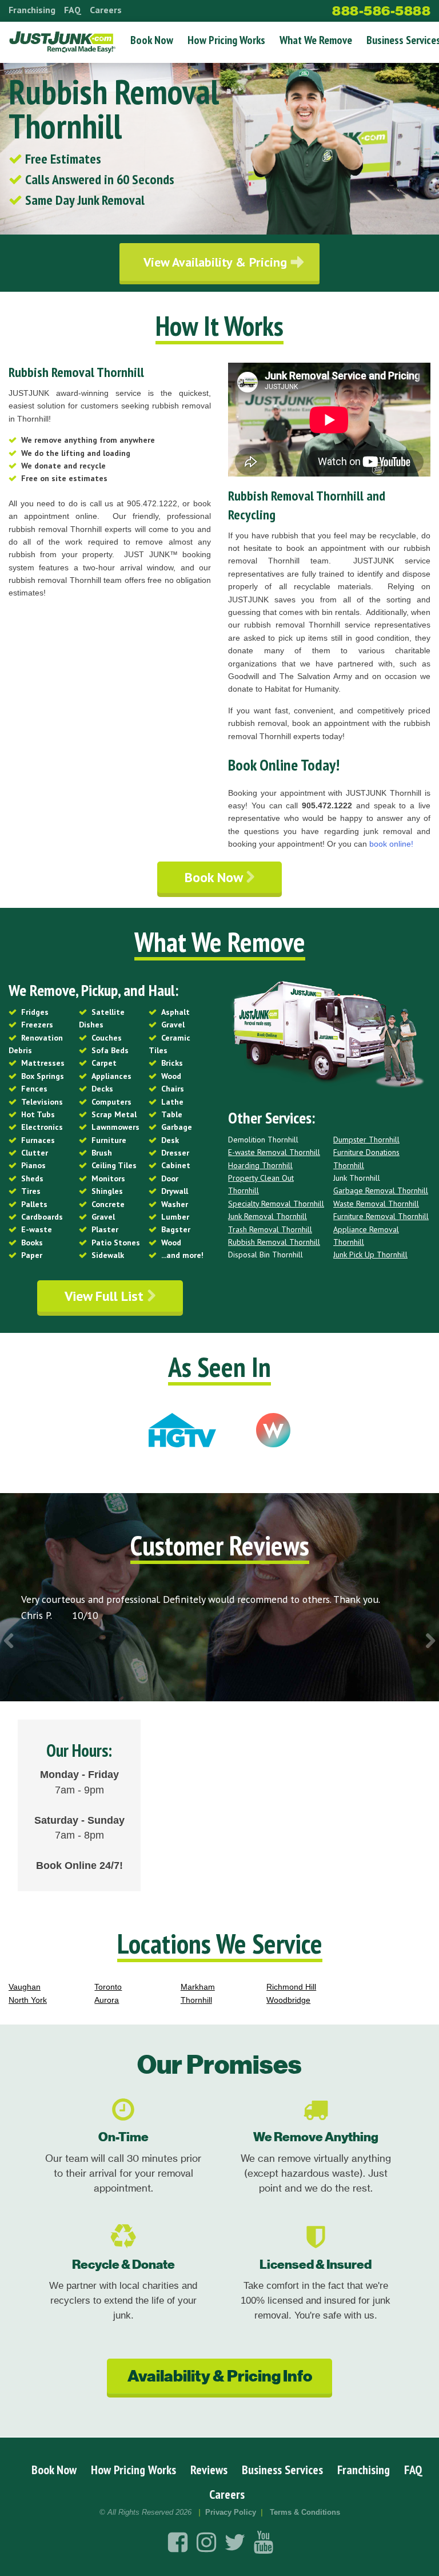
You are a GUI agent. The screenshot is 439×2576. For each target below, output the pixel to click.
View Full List (106, 1296)
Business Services (282, 2470)
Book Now (152, 40)
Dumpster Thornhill (366, 1140)
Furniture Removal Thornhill (381, 1216)
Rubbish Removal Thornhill (274, 1242)
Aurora (107, 2000)
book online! (391, 844)
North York (28, 2000)
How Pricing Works (226, 40)
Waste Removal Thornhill (376, 1204)
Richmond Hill (291, 1987)
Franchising (32, 10)
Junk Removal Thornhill (268, 1216)
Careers (106, 10)
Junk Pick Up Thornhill (370, 1255)
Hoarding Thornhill (260, 1165)
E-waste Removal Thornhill (274, 1152)
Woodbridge (288, 2000)
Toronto (108, 1987)
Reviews (209, 2470)
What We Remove (316, 40)
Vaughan (25, 1987)
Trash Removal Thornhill (270, 1229)
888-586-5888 (381, 11)
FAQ (73, 10)
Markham (198, 1987)
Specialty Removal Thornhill (276, 1204)
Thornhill (196, 2000)
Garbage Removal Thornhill (381, 1190)
